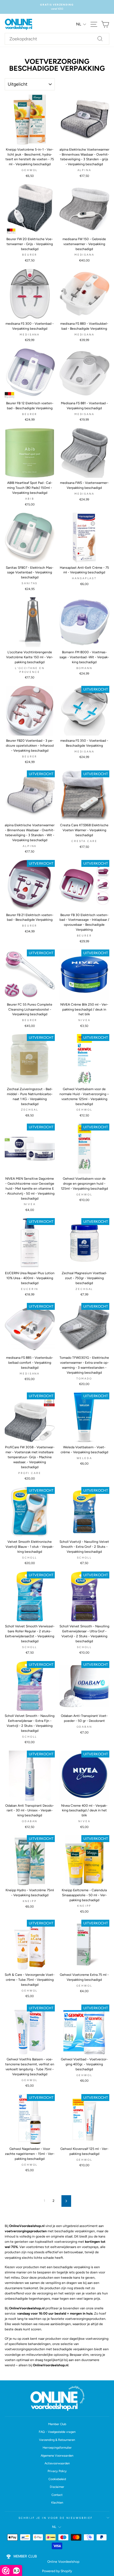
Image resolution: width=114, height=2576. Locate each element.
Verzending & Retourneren (57, 2440)
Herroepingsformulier (57, 2448)
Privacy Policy (57, 2471)
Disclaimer (57, 2487)
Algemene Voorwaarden (57, 2456)
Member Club (57, 2424)
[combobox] (57, 39)
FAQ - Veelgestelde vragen (57, 2432)
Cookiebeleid (57, 2479)
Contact (57, 2495)
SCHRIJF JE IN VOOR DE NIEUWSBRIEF (56, 2518)
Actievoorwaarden (57, 2463)
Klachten (57, 2503)
